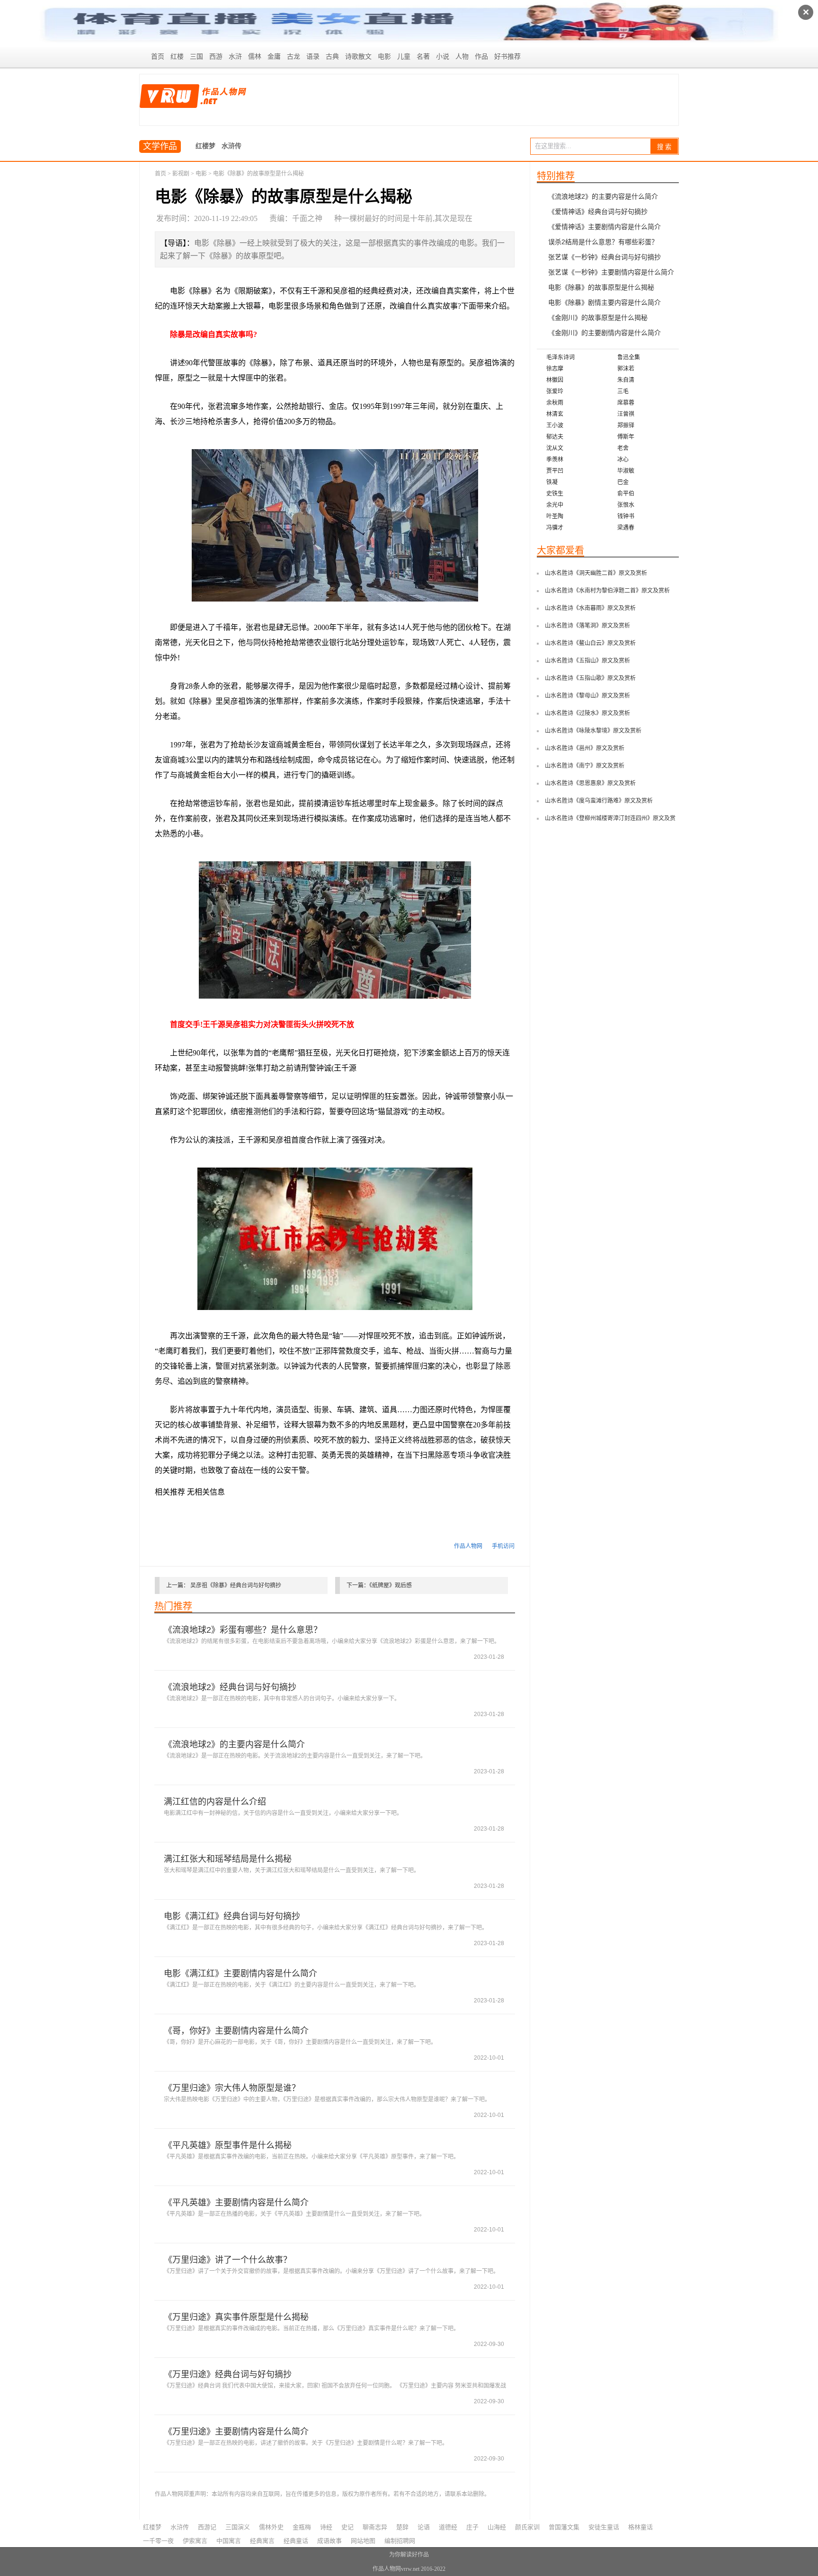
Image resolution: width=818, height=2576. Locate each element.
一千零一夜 (158, 2541)
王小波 (555, 425)
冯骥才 (555, 528)
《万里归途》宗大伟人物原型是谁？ (232, 2088)
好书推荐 (507, 57)
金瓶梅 (302, 2527)
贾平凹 (555, 471)
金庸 (274, 57)
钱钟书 (626, 516)
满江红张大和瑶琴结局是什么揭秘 (228, 1859)
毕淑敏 (626, 471)
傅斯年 (626, 437)
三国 (196, 57)
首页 (158, 57)
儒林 (255, 57)
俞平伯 (626, 494)
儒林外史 (271, 2527)
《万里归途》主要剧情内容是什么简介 (236, 2432)
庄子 (472, 2527)
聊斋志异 (375, 2527)
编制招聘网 (400, 2541)
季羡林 (555, 460)
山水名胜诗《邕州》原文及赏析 (585, 748)
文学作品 (160, 146)
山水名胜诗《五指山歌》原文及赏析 (590, 678)
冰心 (623, 460)
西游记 (207, 2527)
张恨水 (626, 505)
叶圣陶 (555, 516)
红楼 (177, 57)
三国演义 (238, 2527)
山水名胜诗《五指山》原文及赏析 (587, 661)
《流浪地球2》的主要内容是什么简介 (234, 1744)
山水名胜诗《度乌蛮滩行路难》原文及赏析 (599, 801)
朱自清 (626, 380)
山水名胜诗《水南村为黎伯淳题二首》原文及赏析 (607, 591)
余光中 (555, 505)
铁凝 (552, 482)
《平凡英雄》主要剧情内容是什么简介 (236, 2203)
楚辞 (402, 2527)
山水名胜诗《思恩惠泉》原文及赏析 (590, 783)
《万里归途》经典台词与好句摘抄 (228, 2374)
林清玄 (555, 414)
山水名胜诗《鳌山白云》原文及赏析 (590, 643)
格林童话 (640, 2527)
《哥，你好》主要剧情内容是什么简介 (236, 2031)
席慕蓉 (626, 403)
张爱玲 (555, 391)
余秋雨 (555, 403)
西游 (216, 57)
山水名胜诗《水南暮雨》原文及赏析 (590, 608)
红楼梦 (205, 146)
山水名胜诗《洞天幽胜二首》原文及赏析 (596, 573)
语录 (313, 57)
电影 (384, 57)
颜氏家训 (527, 2527)
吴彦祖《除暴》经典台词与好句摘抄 (236, 1585)
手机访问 (503, 1546)
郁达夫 (555, 437)
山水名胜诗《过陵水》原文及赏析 (587, 713)
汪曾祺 (626, 414)
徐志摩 (555, 369)
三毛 (623, 391)
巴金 (623, 482)
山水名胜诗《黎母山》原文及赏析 (587, 696)
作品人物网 (468, 1546)
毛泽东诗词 (560, 357)
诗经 (326, 2527)
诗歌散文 (358, 57)
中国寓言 (229, 2541)
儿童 (404, 57)
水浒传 (231, 146)
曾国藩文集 (564, 2527)
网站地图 (363, 2541)
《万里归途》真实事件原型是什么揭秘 (236, 2317)
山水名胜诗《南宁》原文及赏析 (585, 766)
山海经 (497, 2527)
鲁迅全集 (629, 357)
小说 (443, 57)
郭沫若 (626, 369)
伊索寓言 (195, 2541)
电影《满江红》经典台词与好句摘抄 (232, 1916)
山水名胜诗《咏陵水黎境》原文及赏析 (593, 731)
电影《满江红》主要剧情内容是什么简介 (240, 1974)
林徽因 (555, 380)
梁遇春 (626, 528)
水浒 (235, 57)
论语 (424, 2527)
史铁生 (555, 494)
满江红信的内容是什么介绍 (215, 1802)
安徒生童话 (604, 2527)
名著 (423, 57)
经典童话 (296, 2541)
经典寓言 (262, 2541)
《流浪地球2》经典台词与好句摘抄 (230, 1687)
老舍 (623, 448)
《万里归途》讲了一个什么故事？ (228, 2260)
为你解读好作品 (409, 2555)
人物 (462, 57)
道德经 (448, 2527)
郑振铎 (626, 425)
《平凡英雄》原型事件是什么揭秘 (228, 2145)
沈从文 (555, 448)
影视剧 (181, 174)
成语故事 (329, 2541)
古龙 (293, 57)
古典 (332, 57)
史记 (347, 2527)
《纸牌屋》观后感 (391, 1585)
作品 (481, 57)
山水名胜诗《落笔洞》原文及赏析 (587, 626)
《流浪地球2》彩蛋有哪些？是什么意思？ (243, 1630)
